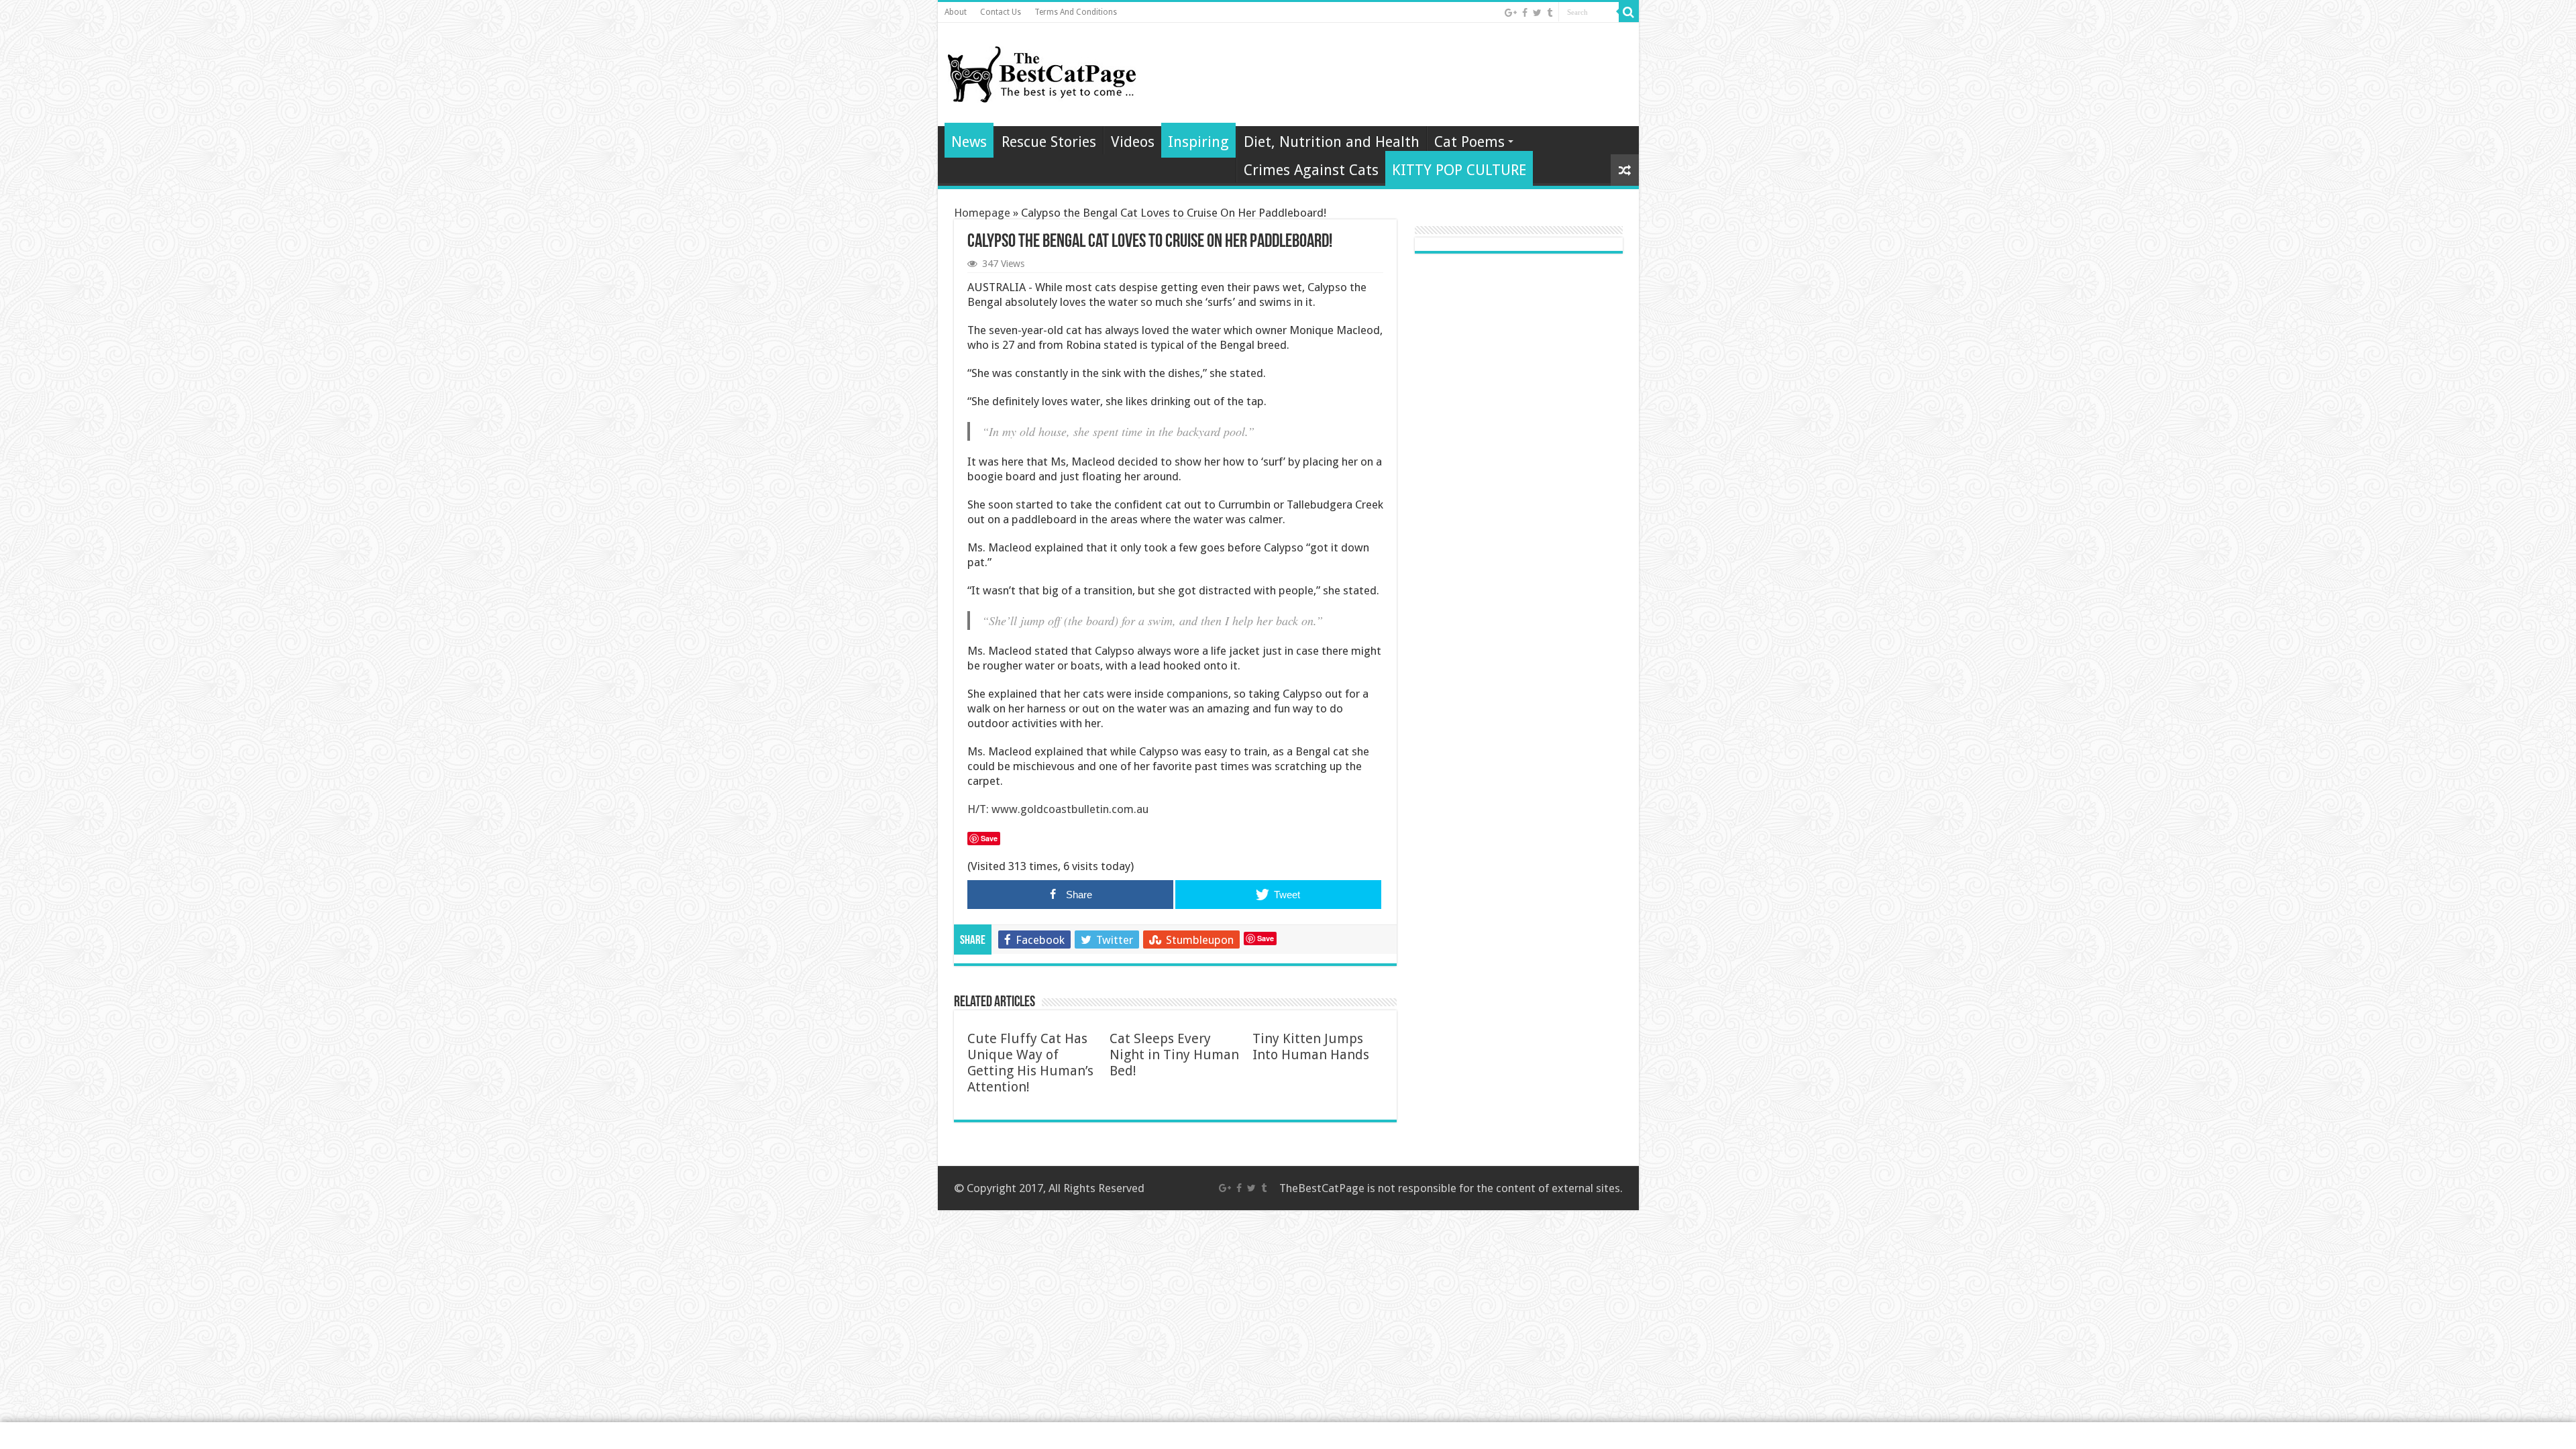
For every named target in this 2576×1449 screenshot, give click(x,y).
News (969, 142)
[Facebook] (1525, 13)
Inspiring (1198, 142)
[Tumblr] (1550, 13)
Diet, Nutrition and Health (1332, 142)
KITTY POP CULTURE (1459, 170)
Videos (1133, 142)
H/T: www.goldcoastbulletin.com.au (1058, 809)
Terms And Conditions (1076, 12)
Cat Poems (1469, 142)
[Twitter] (1537, 13)
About (956, 12)
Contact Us (1001, 12)
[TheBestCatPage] (1042, 72)
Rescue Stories (1049, 142)
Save (1266, 938)
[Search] (1629, 12)
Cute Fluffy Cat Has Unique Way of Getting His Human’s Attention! (1030, 1063)
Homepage (982, 213)
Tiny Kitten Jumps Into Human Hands (1311, 1046)
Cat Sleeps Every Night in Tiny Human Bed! (1174, 1055)
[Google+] (1511, 13)
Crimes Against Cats (1311, 170)
